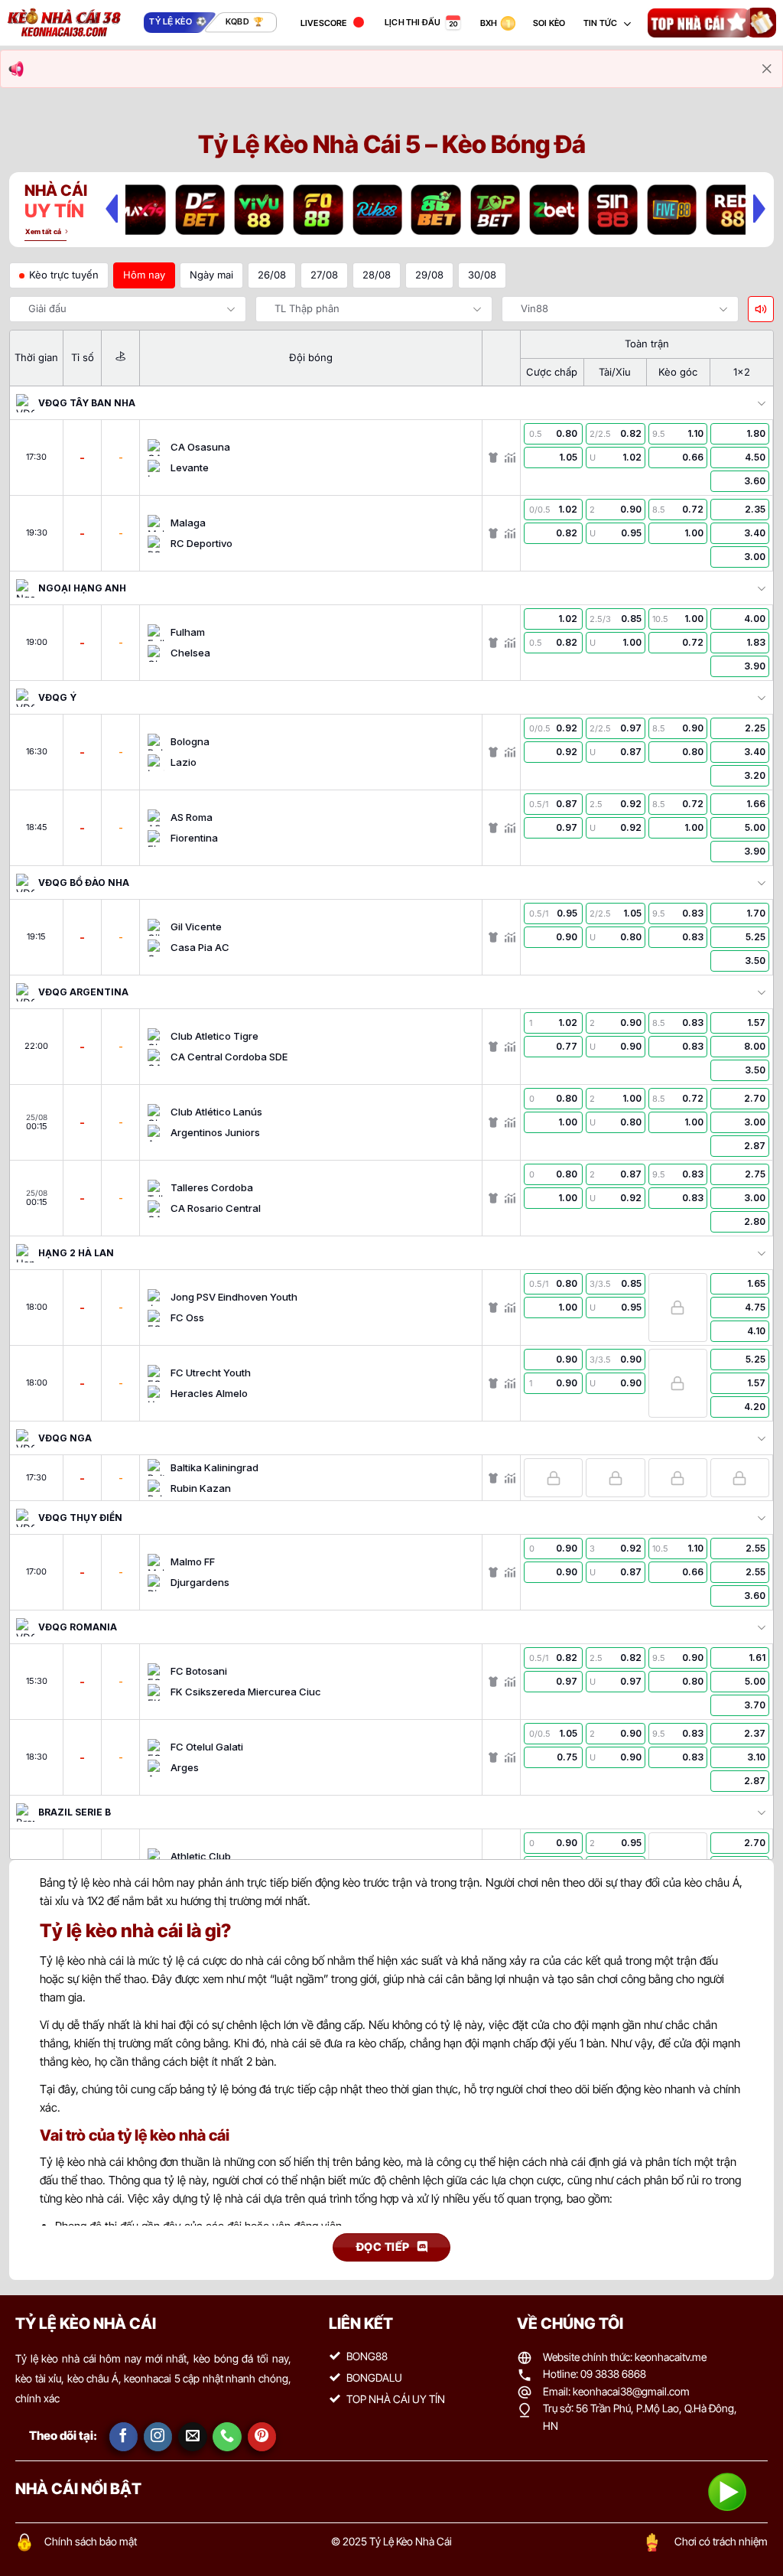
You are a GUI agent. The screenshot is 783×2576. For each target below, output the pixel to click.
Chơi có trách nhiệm (721, 2541)
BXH (489, 23)
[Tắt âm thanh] (761, 309)
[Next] (759, 208)
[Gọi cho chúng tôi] (227, 2437)
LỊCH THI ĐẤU (413, 22)
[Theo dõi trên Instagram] (158, 2437)
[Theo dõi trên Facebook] (124, 2437)
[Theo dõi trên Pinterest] (262, 2437)
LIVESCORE (324, 23)
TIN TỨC (601, 23)
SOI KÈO (549, 23)
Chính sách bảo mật (91, 2541)
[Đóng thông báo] (767, 69)
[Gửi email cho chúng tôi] (193, 2437)
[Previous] (112, 208)
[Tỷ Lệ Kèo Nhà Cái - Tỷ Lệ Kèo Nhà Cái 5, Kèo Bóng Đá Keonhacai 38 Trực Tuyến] (64, 23)
